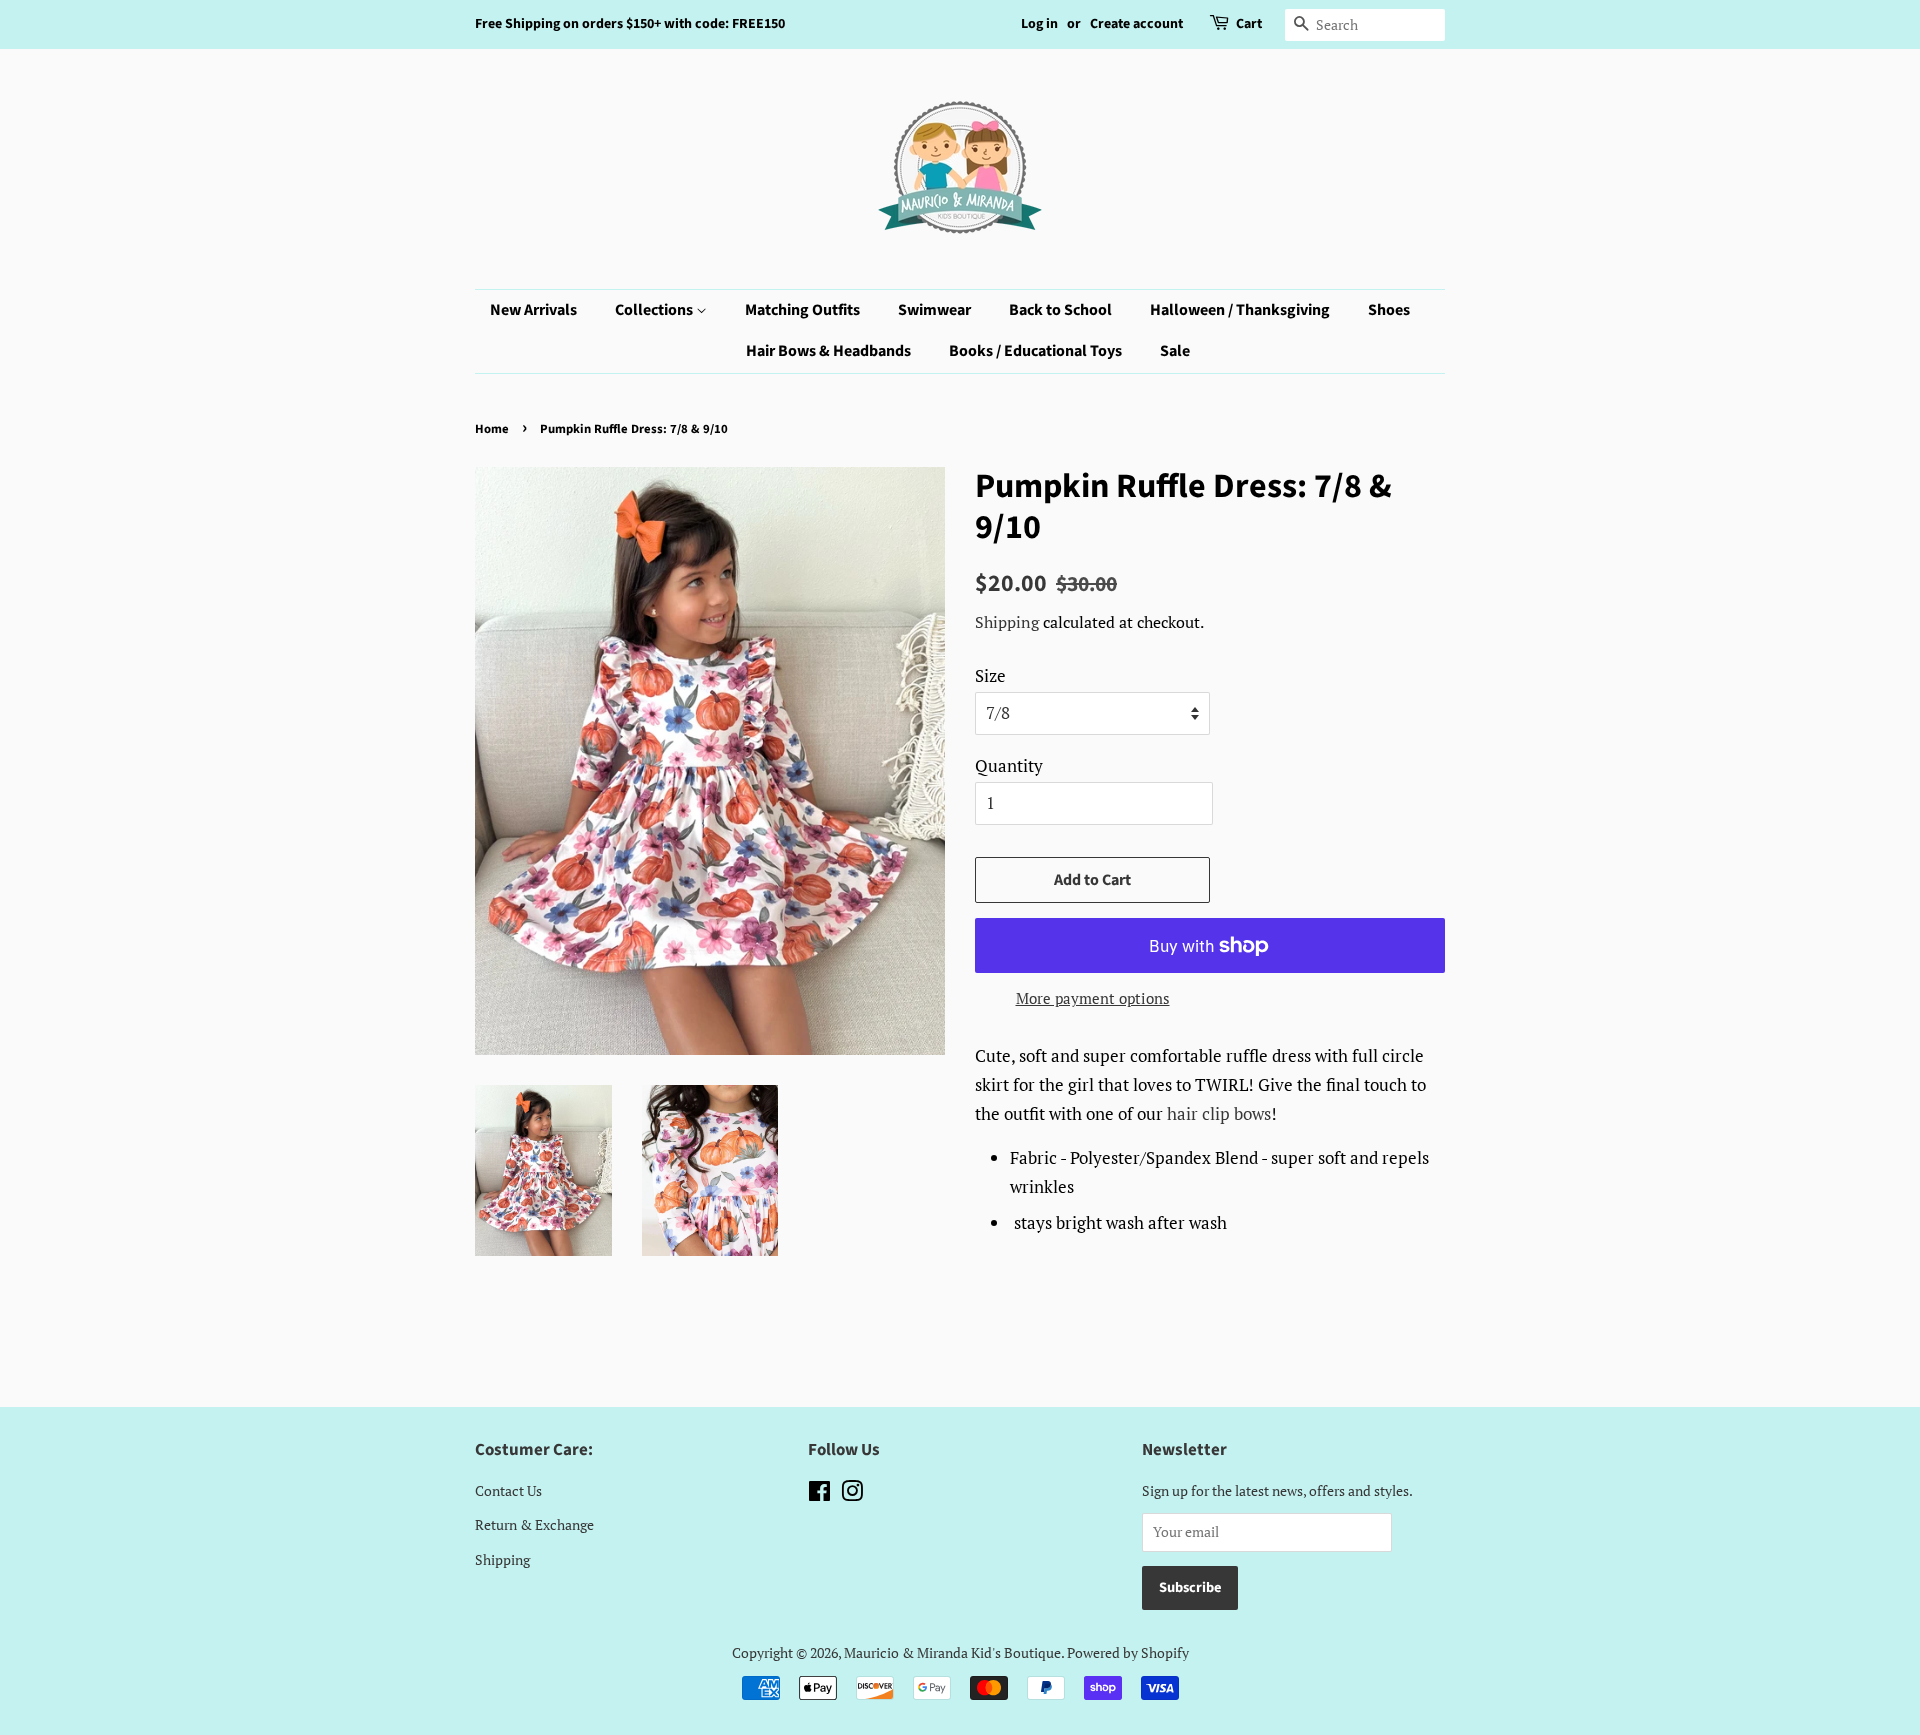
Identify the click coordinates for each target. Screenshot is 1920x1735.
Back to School (1060, 310)
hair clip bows (1219, 1113)
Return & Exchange (534, 1524)
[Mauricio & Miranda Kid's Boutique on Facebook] (819, 1494)
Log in (1039, 24)
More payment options (1093, 998)
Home (492, 429)
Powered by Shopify (1128, 1652)
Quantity (1009, 765)
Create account (1136, 24)
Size (990, 675)
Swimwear (934, 310)
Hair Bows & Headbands (828, 351)
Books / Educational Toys (1035, 351)
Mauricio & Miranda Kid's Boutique (952, 1652)
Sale (1175, 351)
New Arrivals (533, 310)
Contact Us (508, 1490)
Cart (1249, 24)
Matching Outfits (802, 310)
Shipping (1007, 622)
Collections (655, 310)
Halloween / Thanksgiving (1240, 310)
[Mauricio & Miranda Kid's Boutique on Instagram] (852, 1494)
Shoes (1389, 310)
